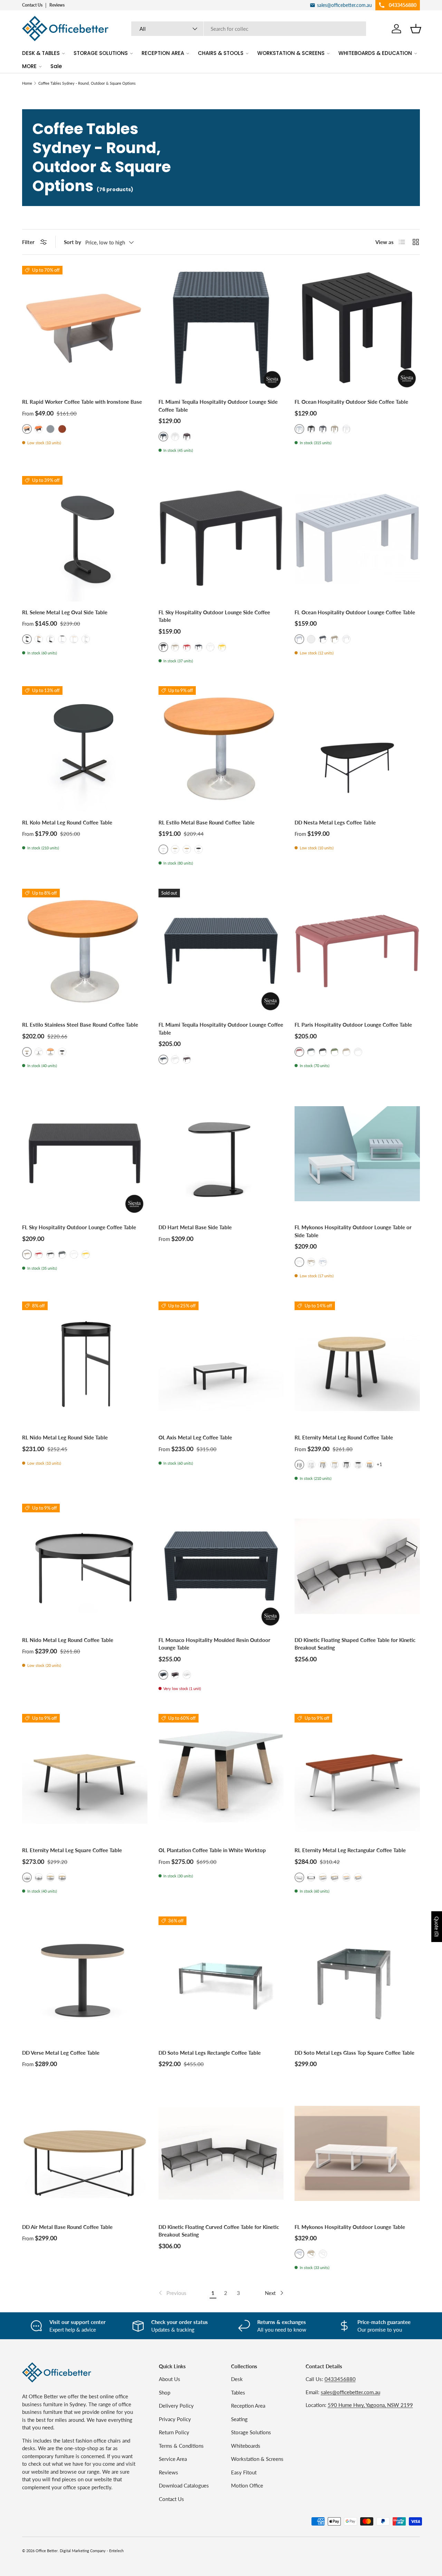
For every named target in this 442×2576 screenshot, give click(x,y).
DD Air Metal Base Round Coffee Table (67, 2227)
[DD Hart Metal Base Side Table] (221, 1154)
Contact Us (32, 5)
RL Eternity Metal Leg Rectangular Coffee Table (350, 1850)
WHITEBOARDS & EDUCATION (375, 53)
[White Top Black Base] (50, 639)
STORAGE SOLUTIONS (101, 53)
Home (27, 83)
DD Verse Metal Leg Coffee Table (61, 2053)
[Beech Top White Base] (346, 1877)
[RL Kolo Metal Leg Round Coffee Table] (85, 749)
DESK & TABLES (41, 53)
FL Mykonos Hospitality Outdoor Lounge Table (350, 2227)
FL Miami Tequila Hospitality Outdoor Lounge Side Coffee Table (218, 406)
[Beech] (187, 849)
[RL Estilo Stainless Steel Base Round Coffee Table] (85, 951)
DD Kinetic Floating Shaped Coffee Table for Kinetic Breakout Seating (355, 1644)
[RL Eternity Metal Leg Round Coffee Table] (357, 1364)
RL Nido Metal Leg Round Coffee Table (68, 1640)
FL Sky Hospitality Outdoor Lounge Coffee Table (79, 1227)
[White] (175, 437)
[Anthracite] (323, 429)
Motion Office (247, 2485)
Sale (56, 66)
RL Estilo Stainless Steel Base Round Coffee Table (80, 1025)
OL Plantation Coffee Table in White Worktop (212, 1850)
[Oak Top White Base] (74, 639)
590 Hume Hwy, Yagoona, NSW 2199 (370, 2405)
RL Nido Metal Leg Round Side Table (65, 1437)
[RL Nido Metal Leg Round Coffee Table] (85, 1566)
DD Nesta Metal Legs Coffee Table (335, 822)
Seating (239, 2419)
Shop (165, 2392)
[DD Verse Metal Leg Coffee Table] (85, 1979)
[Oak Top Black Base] (39, 639)
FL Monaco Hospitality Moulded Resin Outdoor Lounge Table (214, 1644)
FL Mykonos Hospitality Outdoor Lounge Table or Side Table (353, 1231)
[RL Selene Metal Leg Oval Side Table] (85, 539)
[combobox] (249, 29)
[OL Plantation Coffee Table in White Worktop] (221, 1777)
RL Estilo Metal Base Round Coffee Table (206, 822)
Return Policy (174, 2432)
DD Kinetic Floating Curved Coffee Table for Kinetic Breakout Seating (219, 2231)
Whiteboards (246, 2446)
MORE (29, 66)
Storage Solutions (251, 2432)
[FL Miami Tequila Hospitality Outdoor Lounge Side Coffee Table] (221, 329)
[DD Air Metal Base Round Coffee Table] (85, 2153)
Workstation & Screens (257, 2459)
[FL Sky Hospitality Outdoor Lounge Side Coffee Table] (221, 539)
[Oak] (175, 849)
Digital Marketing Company (83, 2551)
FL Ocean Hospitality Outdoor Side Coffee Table (351, 402)
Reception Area (248, 2406)
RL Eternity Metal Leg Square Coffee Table (72, 1850)
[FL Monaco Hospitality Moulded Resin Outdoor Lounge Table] (221, 1566)
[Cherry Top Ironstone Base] (39, 429)
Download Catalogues (184, 2485)
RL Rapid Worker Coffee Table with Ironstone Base (82, 402)
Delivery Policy (176, 2406)
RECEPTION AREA (163, 53)
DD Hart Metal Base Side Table (195, 1227)
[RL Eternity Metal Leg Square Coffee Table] (85, 1777)
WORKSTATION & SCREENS (291, 53)
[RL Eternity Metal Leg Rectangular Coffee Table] (357, 1777)
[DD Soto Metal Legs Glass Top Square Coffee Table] (357, 1979)
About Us (170, 2379)
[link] (172, 2293)
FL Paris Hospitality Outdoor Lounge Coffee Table (353, 1025)
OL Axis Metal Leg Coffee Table (195, 1437)
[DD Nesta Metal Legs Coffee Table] (357, 749)
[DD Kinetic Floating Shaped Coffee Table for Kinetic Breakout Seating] (357, 1566)
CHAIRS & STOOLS (221, 53)
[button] (416, 29)
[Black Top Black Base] (346, 1465)
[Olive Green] (335, 1052)
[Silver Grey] (323, 1262)
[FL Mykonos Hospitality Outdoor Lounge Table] (357, 2153)
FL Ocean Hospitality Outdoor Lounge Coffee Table (355, 612)
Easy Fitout (244, 2472)
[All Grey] (50, 429)
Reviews (57, 5)
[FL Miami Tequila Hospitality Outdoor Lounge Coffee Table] (221, 951)
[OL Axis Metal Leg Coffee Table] (221, 1364)
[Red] (187, 647)
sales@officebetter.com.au (350, 2392)
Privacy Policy (175, 2419)
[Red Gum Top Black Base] (62, 429)
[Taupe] (335, 429)
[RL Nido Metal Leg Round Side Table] (85, 1364)
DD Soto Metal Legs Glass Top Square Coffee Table (354, 2053)
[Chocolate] (187, 437)
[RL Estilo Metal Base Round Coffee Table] (221, 749)
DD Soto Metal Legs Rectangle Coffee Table (210, 2053)
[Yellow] (222, 647)
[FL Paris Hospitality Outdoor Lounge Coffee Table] (357, 951)
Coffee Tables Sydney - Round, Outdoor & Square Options (87, 83)
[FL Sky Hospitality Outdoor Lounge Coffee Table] (85, 1154)
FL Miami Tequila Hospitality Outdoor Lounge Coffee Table (221, 1029)
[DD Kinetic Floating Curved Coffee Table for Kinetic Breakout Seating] (221, 2153)
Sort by (73, 242)
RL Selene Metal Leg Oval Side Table (65, 612)
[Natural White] (39, 1052)
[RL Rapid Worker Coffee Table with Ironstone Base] (85, 329)
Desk (237, 2379)
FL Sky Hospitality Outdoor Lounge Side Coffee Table (214, 616)
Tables (238, 2392)
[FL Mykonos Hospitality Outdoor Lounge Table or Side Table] (357, 1154)
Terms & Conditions (181, 2446)
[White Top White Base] (86, 639)
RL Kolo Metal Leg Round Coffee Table (67, 822)
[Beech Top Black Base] (370, 1465)
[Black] (311, 429)
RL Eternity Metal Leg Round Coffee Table (344, 1437)
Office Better (47, 2551)
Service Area (173, 2459)
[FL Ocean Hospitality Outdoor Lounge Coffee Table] (357, 539)
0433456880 (340, 2379)
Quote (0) (437, 1927)
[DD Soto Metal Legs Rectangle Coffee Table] (221, 1979)
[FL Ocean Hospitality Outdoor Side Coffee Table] (357, 329)
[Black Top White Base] (62, 639)
